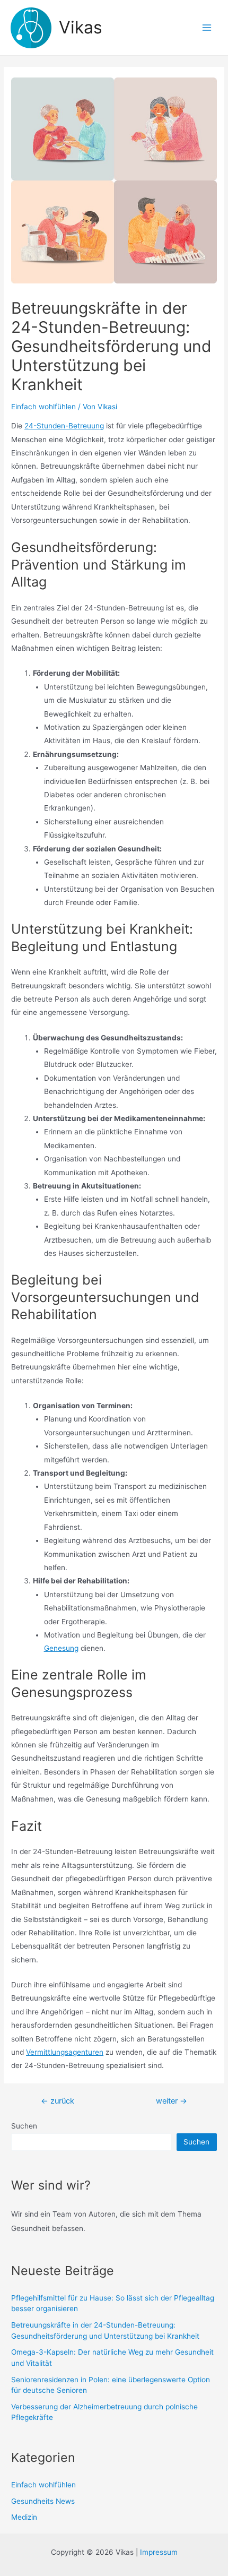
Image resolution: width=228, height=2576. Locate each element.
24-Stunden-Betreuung (64, 426)
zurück (58, 2101)
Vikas (81, 27)
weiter (172, 2101)
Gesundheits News (43, 2501)
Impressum (159, 2552)
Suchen (24, 2126)
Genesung (61, 1648)
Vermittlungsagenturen (65, 2052)
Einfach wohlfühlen (43, 407)
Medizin (24, 2517)
